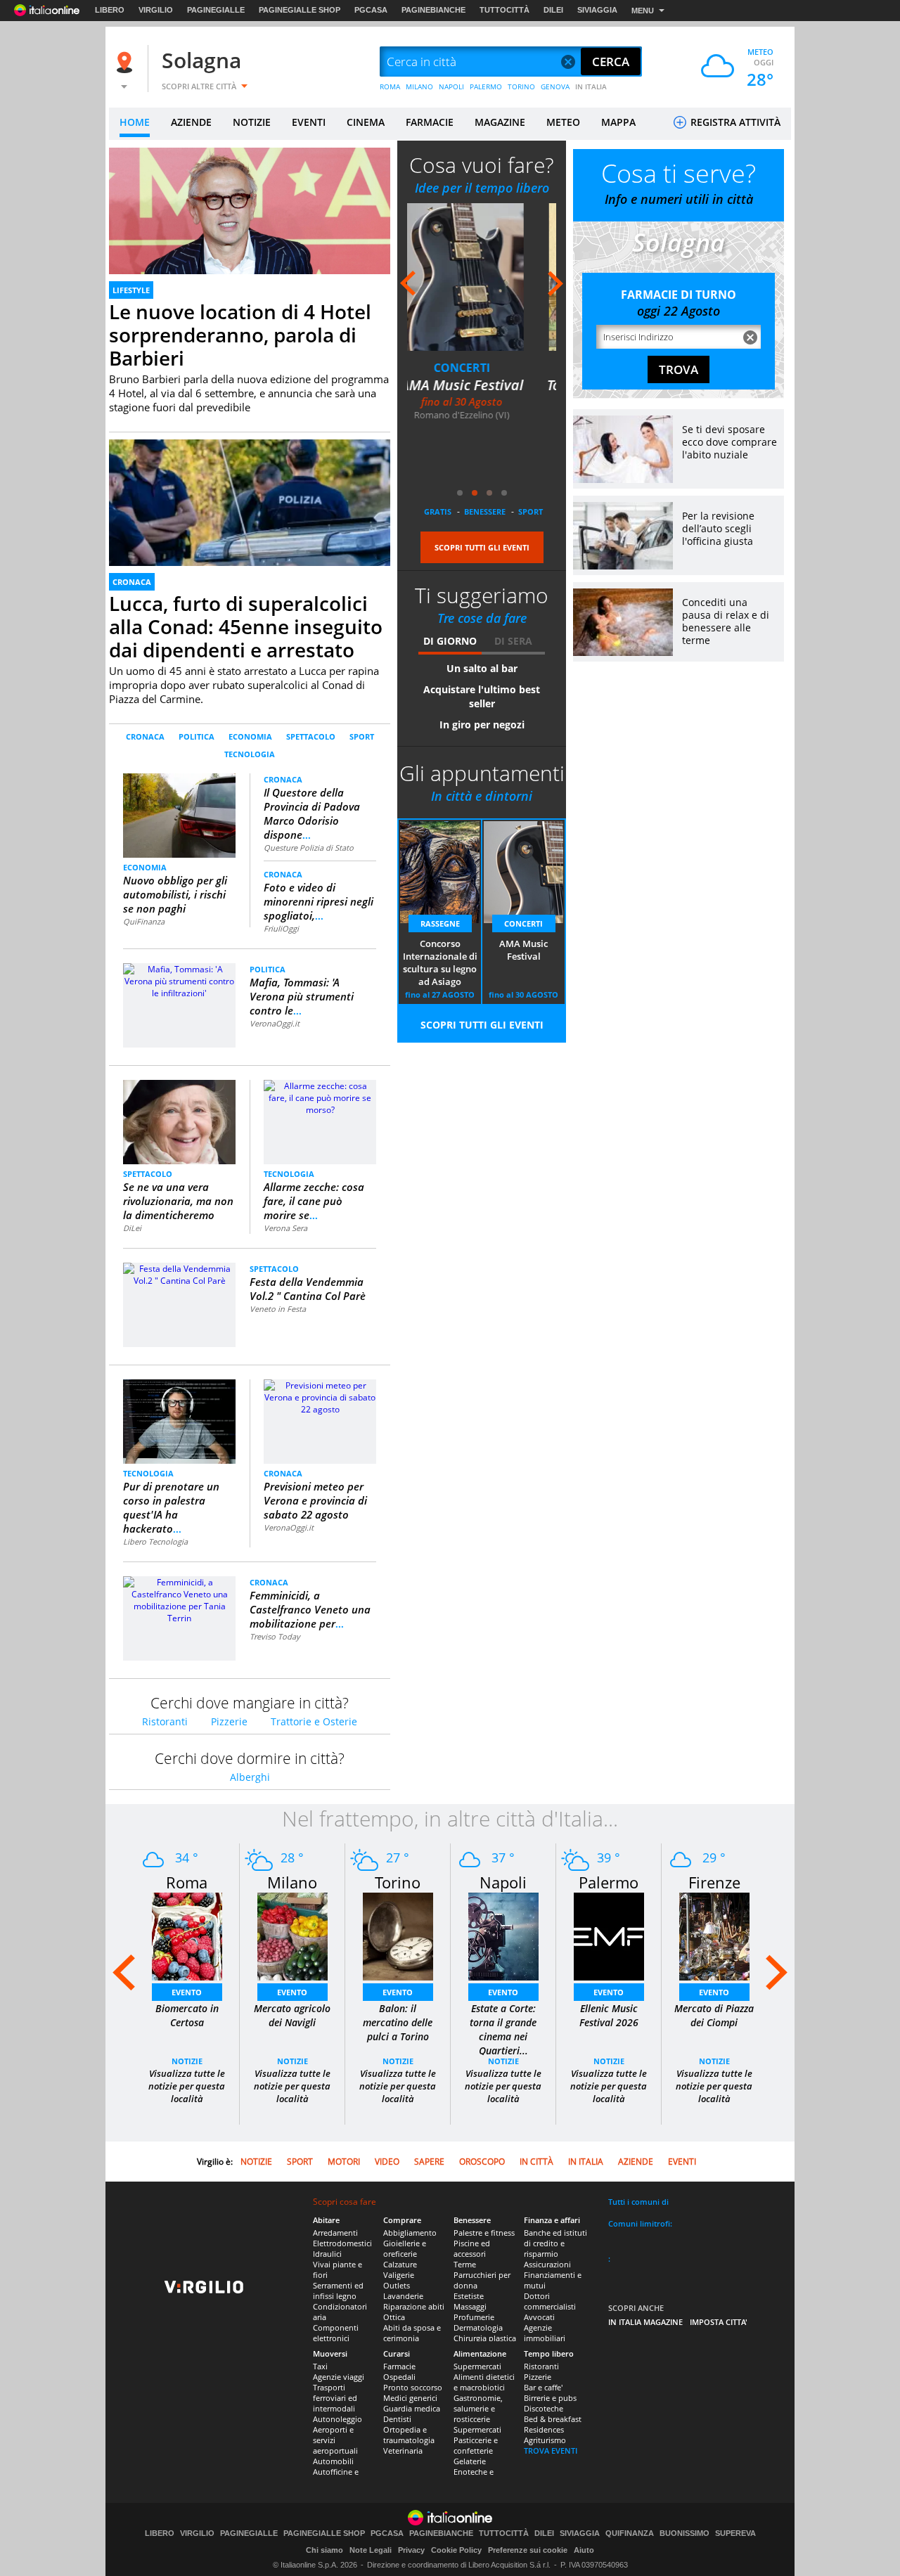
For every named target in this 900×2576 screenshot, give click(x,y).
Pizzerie (229, 1721)
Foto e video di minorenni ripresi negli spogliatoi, (319, 901)
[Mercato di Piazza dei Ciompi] (714, 1936)
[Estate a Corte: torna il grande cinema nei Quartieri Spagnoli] (503, 1936)
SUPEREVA (735, 2533)
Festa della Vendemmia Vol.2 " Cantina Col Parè (308, 1289)
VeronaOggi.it (275, 1023)
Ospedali (399, 2377)
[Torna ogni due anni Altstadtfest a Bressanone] (482, 277)
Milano (292, 1882)
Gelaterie (470, 2461)
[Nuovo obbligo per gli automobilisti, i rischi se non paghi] (180, 814)
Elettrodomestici (342, 2243)
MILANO (419, 86)
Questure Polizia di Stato (309, 848)
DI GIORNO (450, 641)
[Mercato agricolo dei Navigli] (292, 1936)
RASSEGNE (440, 923)
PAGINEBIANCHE (433, 10)
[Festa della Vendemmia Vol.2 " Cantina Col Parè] (179, 1274)
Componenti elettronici (336, 2333)
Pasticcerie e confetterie (476, 2445)
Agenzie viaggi (339, 2377)
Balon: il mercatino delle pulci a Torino (398, 2022)
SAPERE (429, 2162)
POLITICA (197, 736)
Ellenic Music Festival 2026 (609, 2015)
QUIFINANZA (630, 2533)
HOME (135, 122)
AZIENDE (191, 122)
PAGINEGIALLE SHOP (300, 10)
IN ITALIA (591, 86)
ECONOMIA (250, 736)
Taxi (320, 2366)
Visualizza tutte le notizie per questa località (187, 2086)
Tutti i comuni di (638, 2202)
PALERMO (486, 86)
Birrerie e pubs (550, 2398)
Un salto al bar (482, 668)
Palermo (609, 1882)
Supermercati (477, 2366)
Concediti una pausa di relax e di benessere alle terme (726, 621)
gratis (438, 511)
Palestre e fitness (484, 2233)
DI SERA (513, 641)
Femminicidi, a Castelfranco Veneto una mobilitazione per (310, 1609)
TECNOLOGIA (250, 754)
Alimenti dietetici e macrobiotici (484, 2382)
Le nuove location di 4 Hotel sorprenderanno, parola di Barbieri (240, 335)
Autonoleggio (337, 2419)
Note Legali (371, 2550)
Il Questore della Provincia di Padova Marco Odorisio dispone (312, 813)
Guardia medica (412, 2408)
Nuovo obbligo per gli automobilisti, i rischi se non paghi (175, 894)
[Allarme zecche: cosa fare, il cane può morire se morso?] (320, 1097)
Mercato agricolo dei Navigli (292, 2015)
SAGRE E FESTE (482, 368)
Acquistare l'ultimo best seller (482, 696)
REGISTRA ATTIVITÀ (734, 122)
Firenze (714, 1882)
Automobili (333, 2461)
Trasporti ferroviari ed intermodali (335, 2398)
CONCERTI (523, 923)
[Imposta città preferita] (127, 62)
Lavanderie (403, 2296)
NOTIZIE (252, 122)
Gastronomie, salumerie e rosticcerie (478, 2408)
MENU (643, 11)
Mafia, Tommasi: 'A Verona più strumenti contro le (302, 996)
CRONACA (132, 582)
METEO (563, 122)
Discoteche (544, 2408)
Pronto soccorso (413, 2387)
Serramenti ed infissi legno (338, 2291)
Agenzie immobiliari (545, 2333)
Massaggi (470, 2306)
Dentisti (397, 2419)
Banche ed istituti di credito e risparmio (555, 2243)
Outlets (397, 2285)
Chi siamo (324, 2550)
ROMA (390, 86)
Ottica (394, 2317)
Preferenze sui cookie (528, 2550)
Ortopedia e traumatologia (409, 2435)
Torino (398, 1882)
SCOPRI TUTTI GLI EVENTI (482, 547)
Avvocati (539, 2317)
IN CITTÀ (536, 2162)
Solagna (201, 60)
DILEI (553, 10)
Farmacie (399, 2366)
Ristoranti (165, 1721)
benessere (485, 511)
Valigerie (399, 2275)
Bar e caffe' (543, 2387)
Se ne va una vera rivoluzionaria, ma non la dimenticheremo (178, 1201)
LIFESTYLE (131, 290)
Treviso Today (275, 1636)
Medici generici (410, 2398)
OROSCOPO (482, 2162)
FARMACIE (430, 122)
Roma (187, 1882)
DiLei (132, 1228)
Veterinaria (403, 2451)
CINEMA (366, 122)
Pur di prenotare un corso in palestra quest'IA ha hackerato (171, 1507)
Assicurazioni (547, 2264)
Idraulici (327, 2254)
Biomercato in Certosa (187, 2015)
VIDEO (387, 2162)
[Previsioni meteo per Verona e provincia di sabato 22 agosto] (320, 1397)
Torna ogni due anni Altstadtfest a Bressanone (482, 404)
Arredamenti (335, 2233)
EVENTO (187, 1992)
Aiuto (584, 2550)
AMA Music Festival (523, 950)
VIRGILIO (156, 10)
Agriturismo (545, 2440)
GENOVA (555, 86)
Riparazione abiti (414, 2306)
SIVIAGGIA (597, 10)
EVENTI (309, 122)
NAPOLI (451, 86)
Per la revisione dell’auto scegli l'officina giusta (718, 528)
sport (531, 511)
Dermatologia (478, 2327)
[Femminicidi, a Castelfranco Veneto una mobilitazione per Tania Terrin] (179, 1599)
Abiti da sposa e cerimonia (412, 2333)
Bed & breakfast (553, 2419)
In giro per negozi (482, 724)
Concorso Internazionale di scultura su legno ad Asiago (440, 962)
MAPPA (618, 122)
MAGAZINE (500, 122)
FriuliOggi (281, 928)
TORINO (521, 86)
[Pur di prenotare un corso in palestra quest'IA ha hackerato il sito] (179, 1421)
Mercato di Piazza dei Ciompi (714, 2015)
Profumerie (474, 2317)
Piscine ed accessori (472, 2248)
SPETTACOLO (311, 736)
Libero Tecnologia (155, 1541)
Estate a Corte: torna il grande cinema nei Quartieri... (503, 2029)
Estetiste (469, 2296)
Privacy (411, 2550)
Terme (465, 2264)
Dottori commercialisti (550, 2301)
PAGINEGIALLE (216, 10)
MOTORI (344, 2162)
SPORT (362, 736)
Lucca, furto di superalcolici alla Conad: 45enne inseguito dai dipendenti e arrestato (246, 626)
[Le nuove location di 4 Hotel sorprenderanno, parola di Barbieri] (250, 227)
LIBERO (110, 10)
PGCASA (371, 10)
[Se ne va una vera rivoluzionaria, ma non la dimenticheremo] (180, 1121)
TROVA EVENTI (551, 2451)
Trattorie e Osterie (314, 1721)
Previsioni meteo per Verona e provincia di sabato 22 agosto (315, 1500)
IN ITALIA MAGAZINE (645, 2322)
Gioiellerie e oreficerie (405, 2248)
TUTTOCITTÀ (504, 10)
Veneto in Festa (278, 1309)
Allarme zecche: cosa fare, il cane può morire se (314, 1201)
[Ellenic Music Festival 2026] (609, 1936)
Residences (544, 2429)
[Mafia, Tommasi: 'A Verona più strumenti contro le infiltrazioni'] (179, 980)
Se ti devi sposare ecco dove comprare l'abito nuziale (729, 442)
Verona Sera (285, 1228)
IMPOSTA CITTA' (719, 2322)
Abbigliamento (410, 2233)
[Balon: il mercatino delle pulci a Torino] (398, 1936)
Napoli (503, 1882)
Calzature (400, 2264)
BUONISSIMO (684, 2533)
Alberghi (250, 1777)
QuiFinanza (144, 921)
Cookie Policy (456, 2550)
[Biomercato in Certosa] (187, 1936)
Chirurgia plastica (485, 2338)
